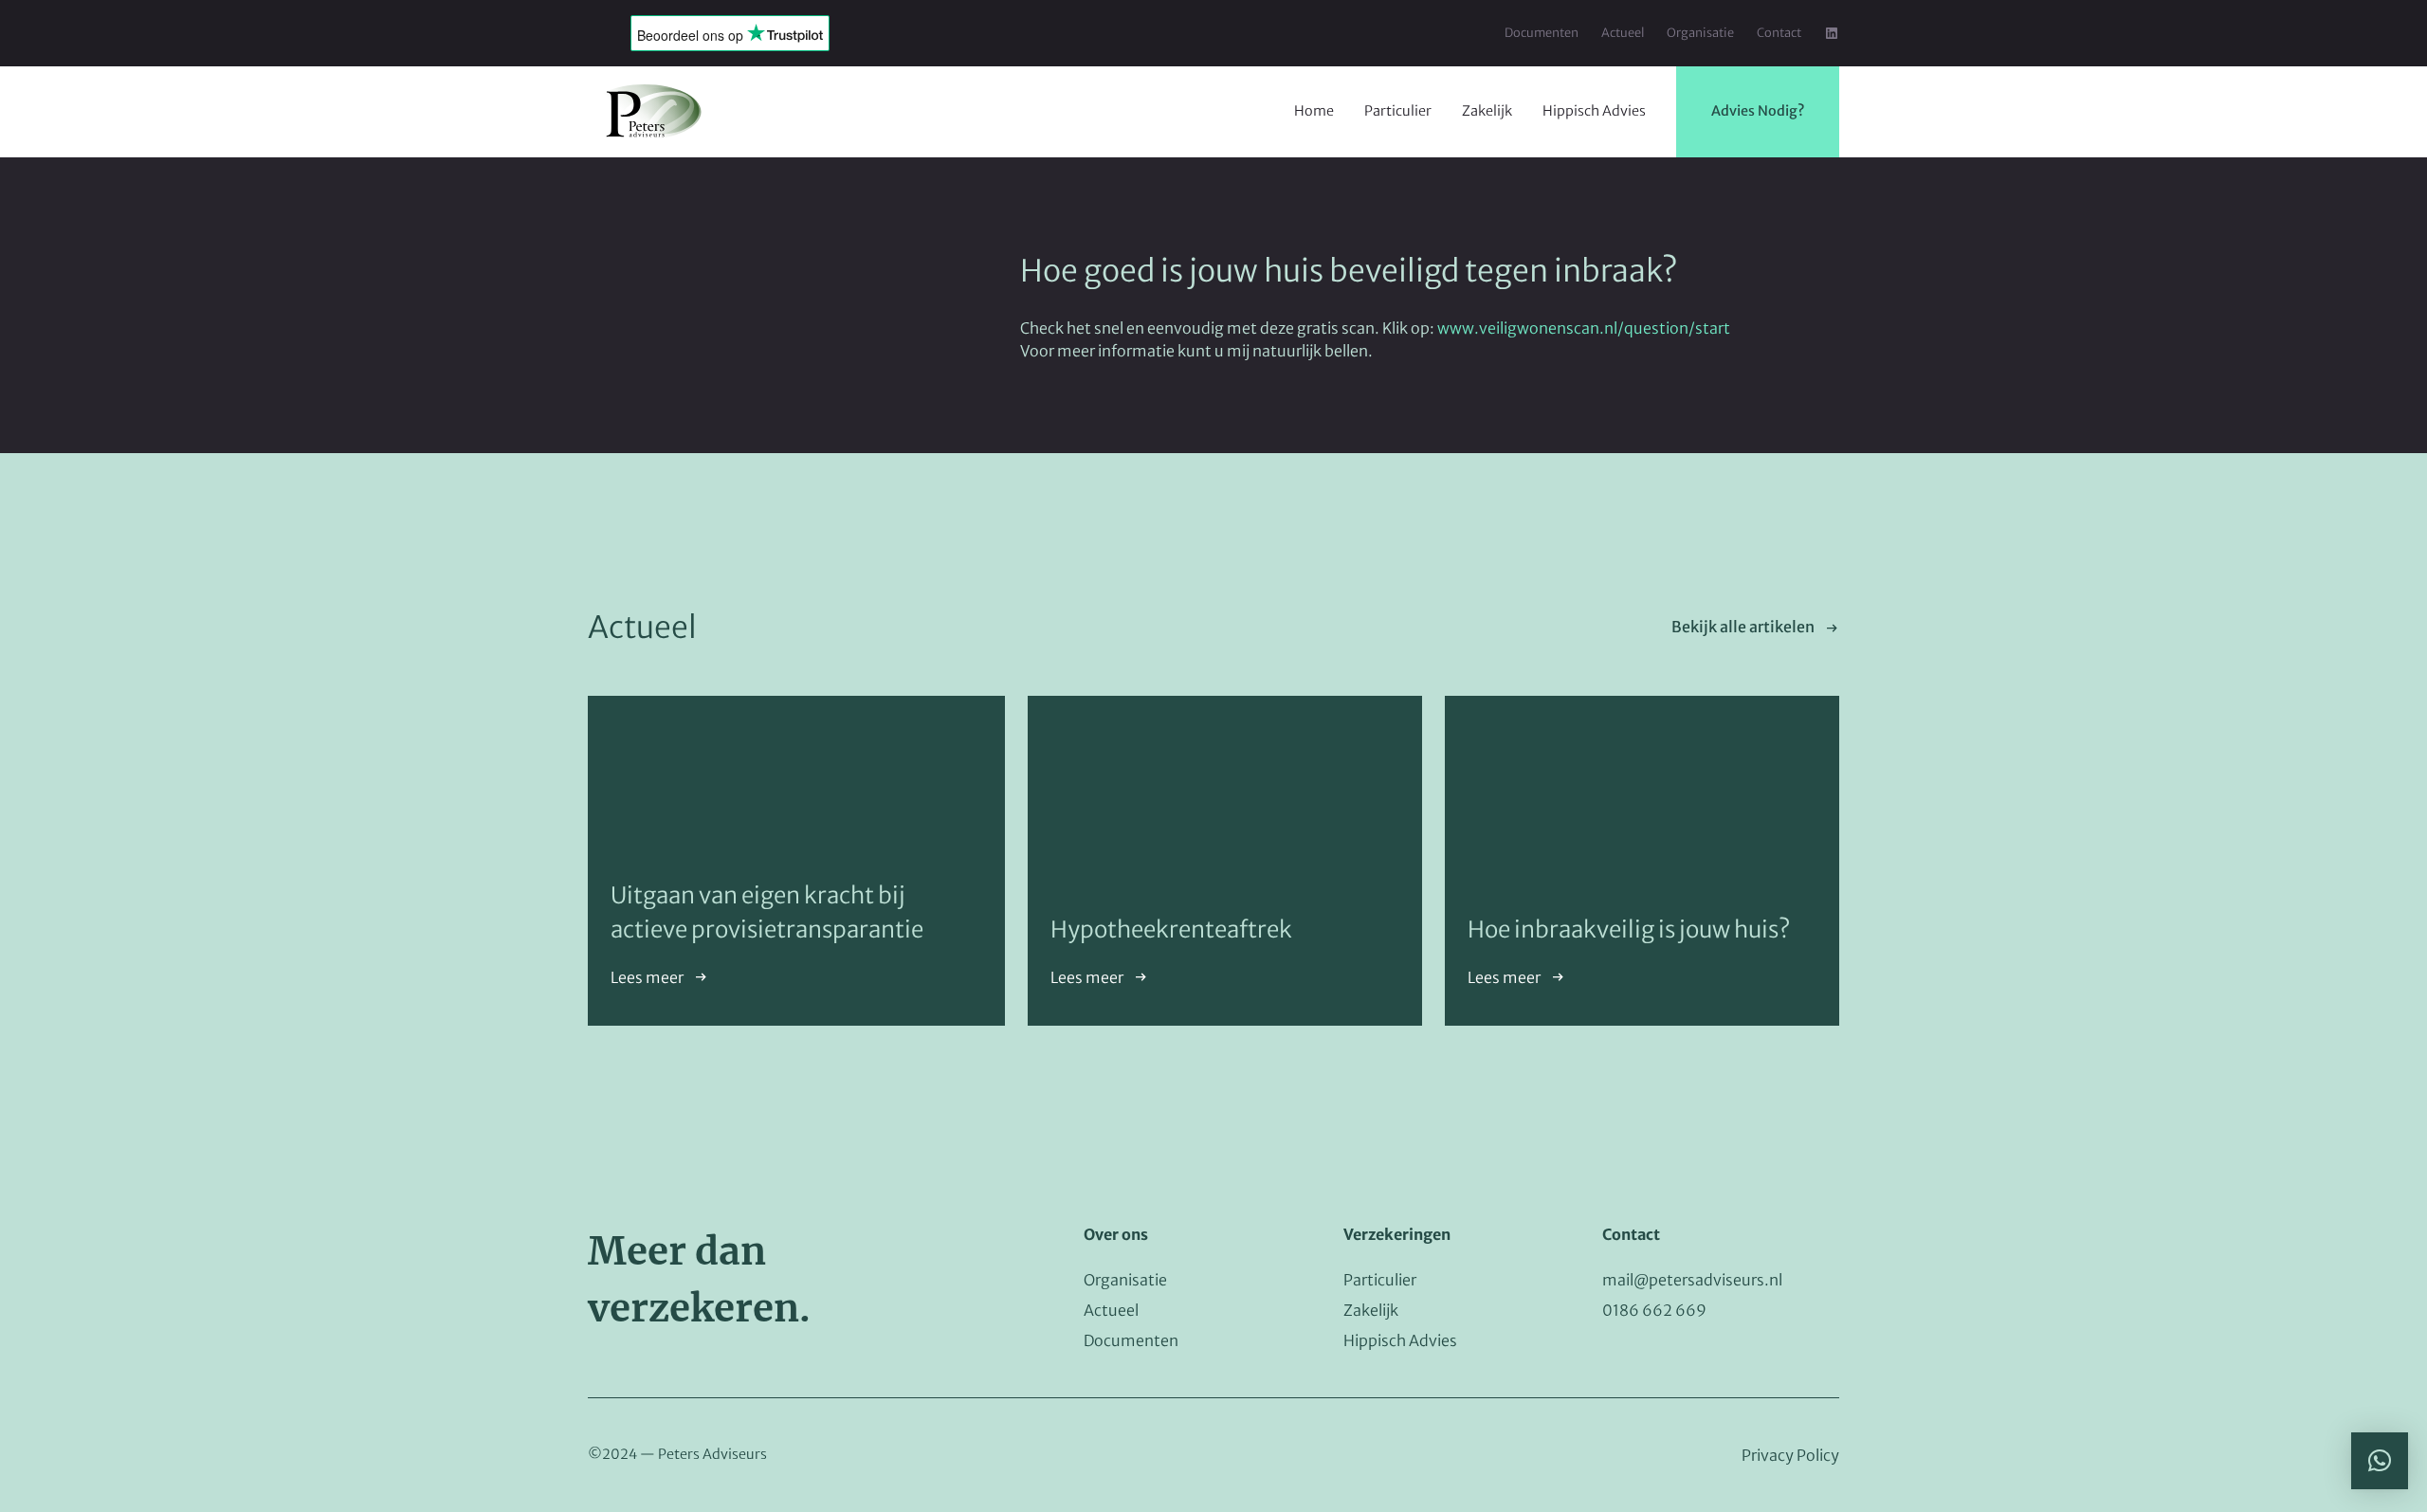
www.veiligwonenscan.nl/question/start (1584, 328)
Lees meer (647, 977)
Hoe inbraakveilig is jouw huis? (1629, 929)
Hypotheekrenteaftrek (1171, 929)
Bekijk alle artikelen (1743, 627)
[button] (2380, 1461)
